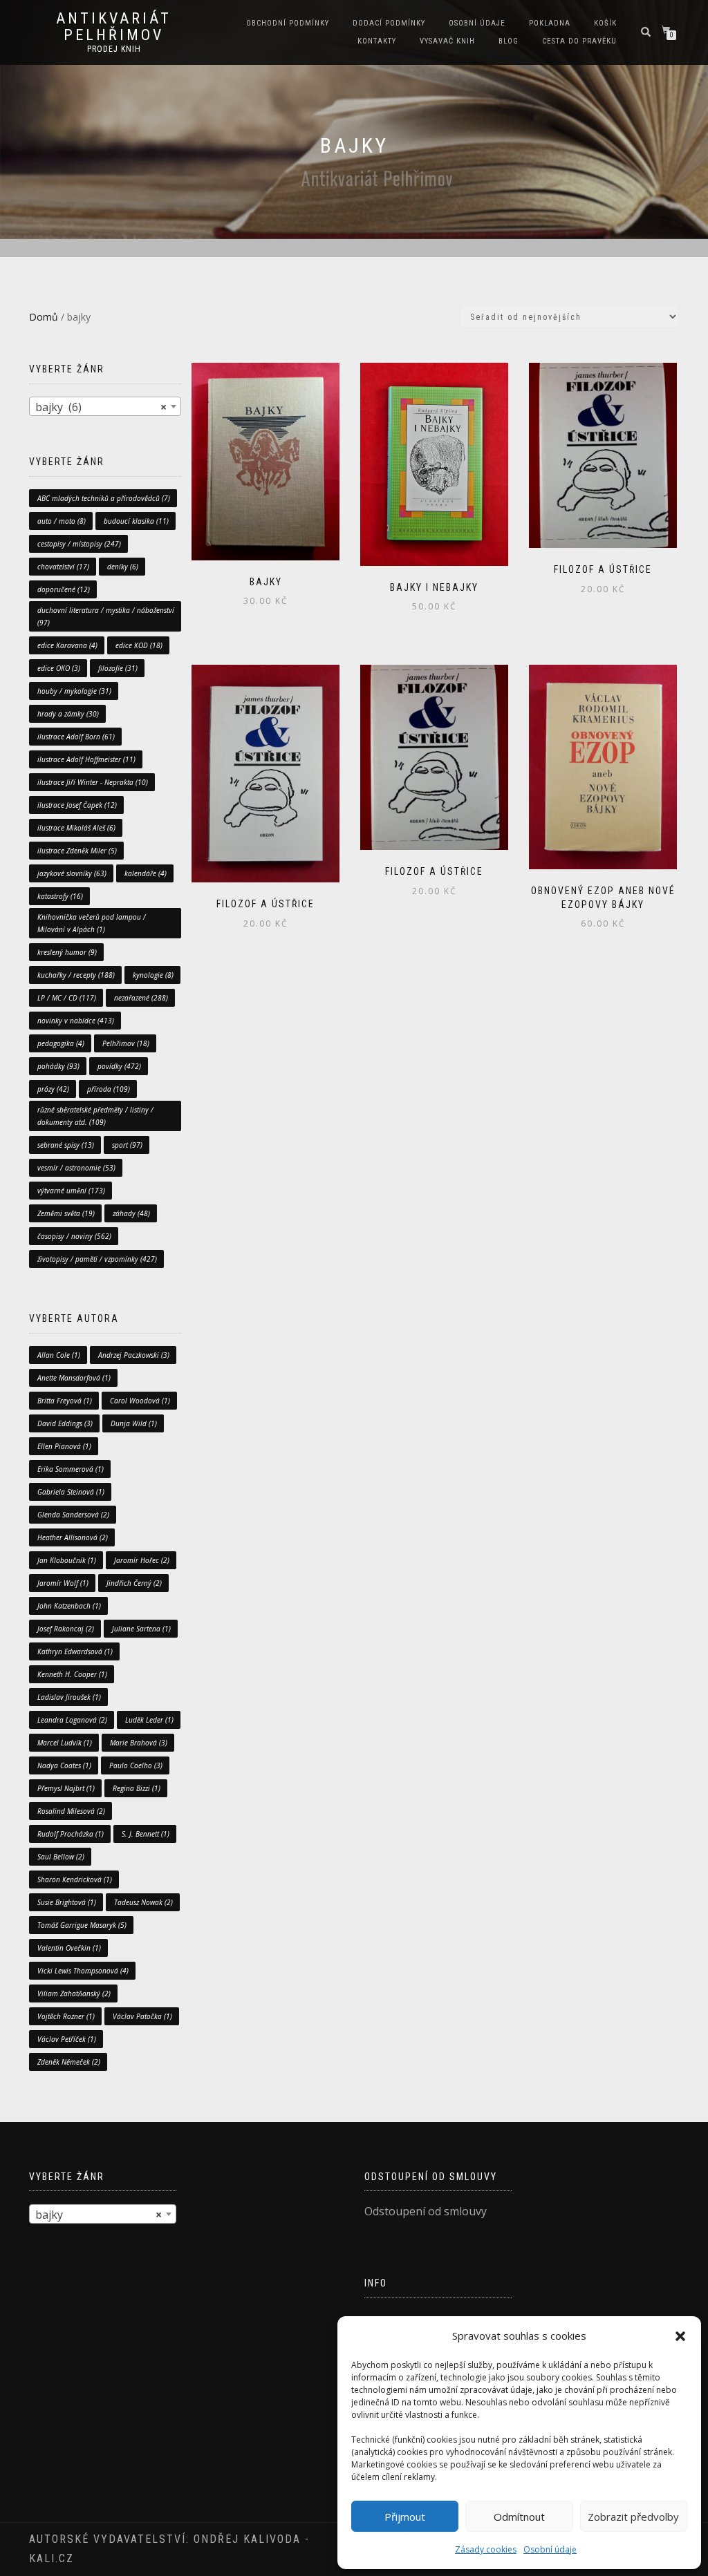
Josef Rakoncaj (66, 1629)
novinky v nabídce (76, 1021)
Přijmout (405, 2517)
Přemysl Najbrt (66, 1788)
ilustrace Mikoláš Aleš (76, 828)
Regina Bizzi (137, 1788)
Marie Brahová (139, 1743)
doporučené (64, 589)
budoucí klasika (136, 521)
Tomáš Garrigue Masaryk (82, 1925)
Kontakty (377, 41)
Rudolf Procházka (71, 1834)
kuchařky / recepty (76, 975)
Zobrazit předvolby (633, 2517)
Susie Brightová (67, 1902)
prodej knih (114, 49)
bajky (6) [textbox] (101, 407)
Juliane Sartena (141, 1629)
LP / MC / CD (67, 998)
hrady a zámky (68, 714)
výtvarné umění (71, 1191)
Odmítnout (519, 2517)
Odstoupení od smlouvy (426, 2211)
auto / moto (62, 521)
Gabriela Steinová (71, 1492)
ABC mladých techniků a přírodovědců (104, 498)
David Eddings (65, 1423)
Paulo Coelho (136, 1765)
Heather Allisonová (73, 1537)
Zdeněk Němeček (69, 2062)
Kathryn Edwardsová (75, 1651)
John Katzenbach (69, 1606)
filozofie (118, 668)
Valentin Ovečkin (69, 1948)
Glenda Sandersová (73, 1515)
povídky (119, 1066)
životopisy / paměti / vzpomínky (97, 1259)
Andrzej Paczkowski (134, 1355)
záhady (131, 1213)
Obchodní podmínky (288, 23)
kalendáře (146, 873)
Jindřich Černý (134, 1583)
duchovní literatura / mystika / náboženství (106, 616)
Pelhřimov (126, 1043)
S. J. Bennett (146, 1834)
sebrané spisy (66, 1145)
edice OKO (59, 668)
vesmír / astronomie (76, 1168)
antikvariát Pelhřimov (114, 27)
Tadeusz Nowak (143, 1902)
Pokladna (550, 23)
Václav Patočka (142, 2016)
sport (127, 1145)
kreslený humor (67, 952)
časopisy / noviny (74, 1236)
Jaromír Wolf (63, 1583)
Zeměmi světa (66, 1213)
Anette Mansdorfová (74, 1378)
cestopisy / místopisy (79, 544)
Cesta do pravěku (579, 41)
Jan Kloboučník (67, 1560)
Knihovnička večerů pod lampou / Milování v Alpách (92, 923)
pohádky (58, 1066)
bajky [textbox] (99, 2215)
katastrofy (60, 896)
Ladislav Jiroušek (69, 1697)
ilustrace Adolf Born (76, 737)
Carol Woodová (140, 1401)
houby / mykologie (74, 691)
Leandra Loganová (72, 1720)
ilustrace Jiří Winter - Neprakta (93, 782)
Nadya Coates (64, 1765)
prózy (53, 1089)
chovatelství (63, 567)
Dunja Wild (134, 1423)
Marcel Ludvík (65, 1743)
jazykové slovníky (72, 873)
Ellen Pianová (64, 1446)
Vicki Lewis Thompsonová (83, 1971)
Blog (509, 41)
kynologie (153, 975)
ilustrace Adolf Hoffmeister (86, 759)
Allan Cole (59, 1355)
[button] (680, 2336)
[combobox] (105, 406)
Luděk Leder (149, 1720)
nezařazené (141, 998)
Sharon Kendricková (75, 1879)
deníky (123, 567)
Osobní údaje (550, 2549)
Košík (605, 23)
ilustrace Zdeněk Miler (77, 851)
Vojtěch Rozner (66, 2016)
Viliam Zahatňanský (74, 1993)
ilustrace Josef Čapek (77, 805)
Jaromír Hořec (142, 1560)
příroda (109, 1089)
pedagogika (61, 1043)
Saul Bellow (61, 1857)
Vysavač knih (447, 41)
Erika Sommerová (71, 1469)
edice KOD (139, 645)
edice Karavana (67, 645)
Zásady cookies (486, 2549)
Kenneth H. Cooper (72, 1674)
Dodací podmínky (389, 23)
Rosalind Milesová (71, 1811)
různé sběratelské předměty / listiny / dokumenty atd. (95, 1116)
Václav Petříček (67, 2039)
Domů (44, 317)
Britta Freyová (65, 1401)
